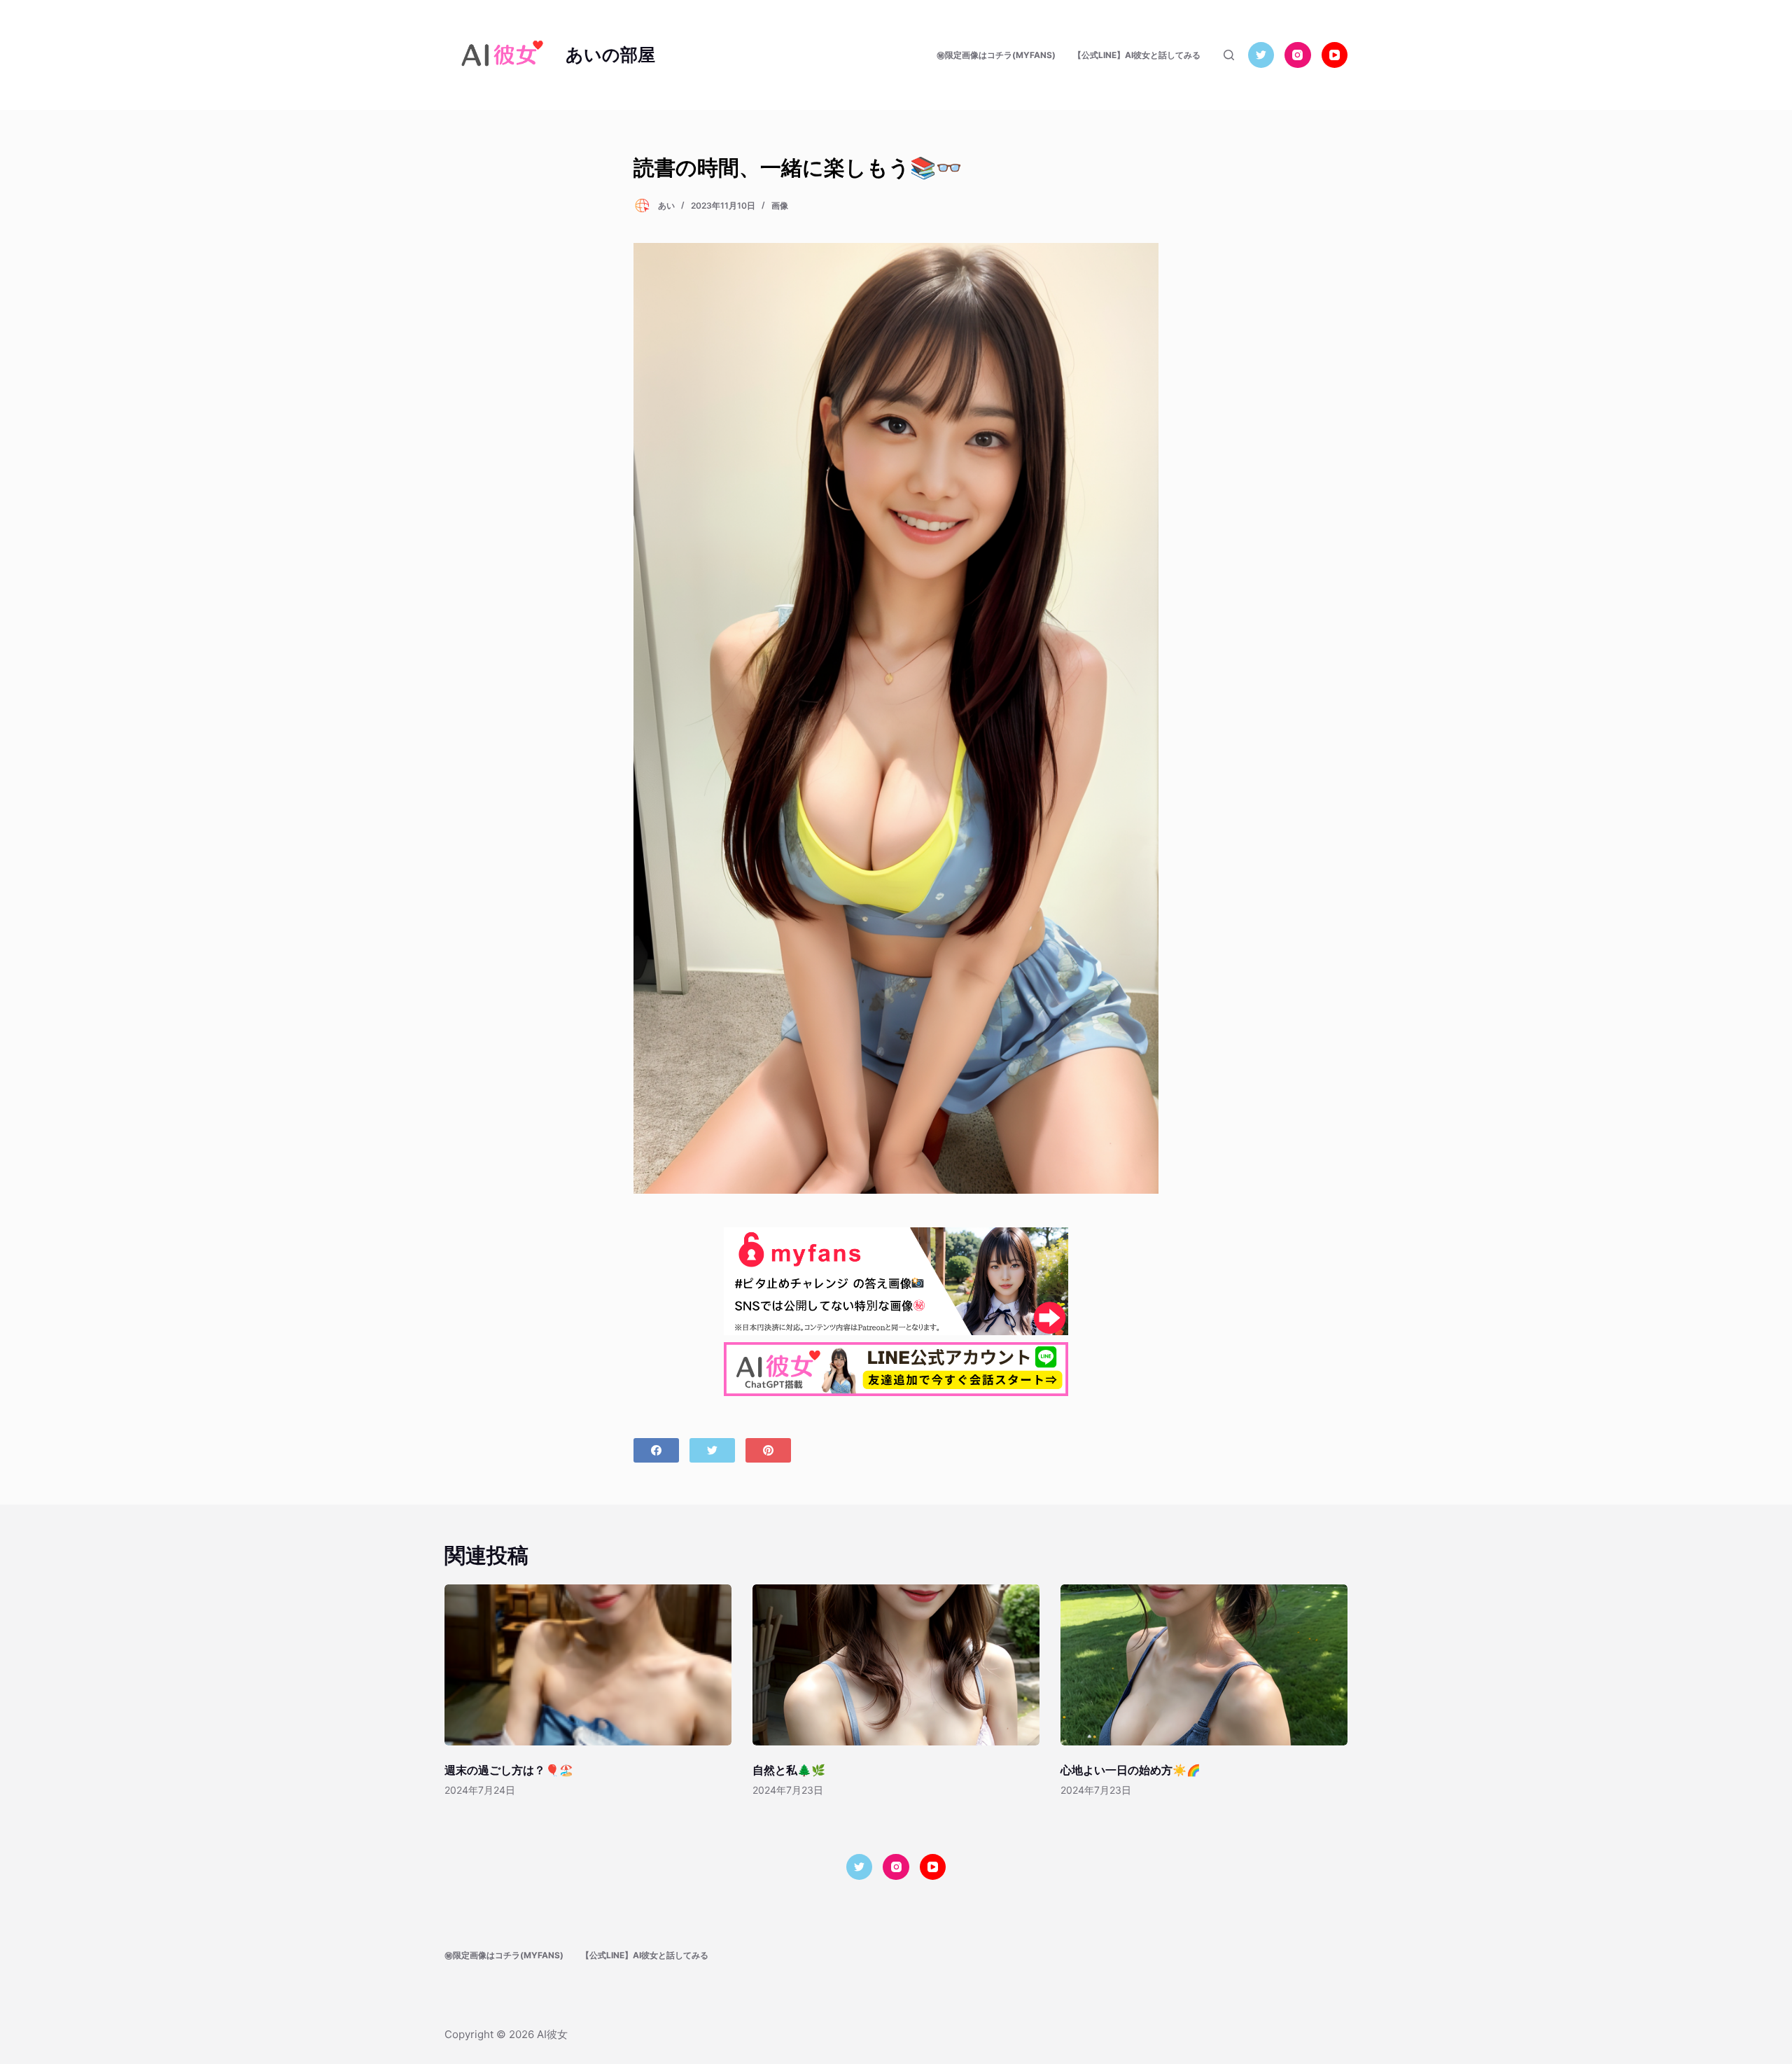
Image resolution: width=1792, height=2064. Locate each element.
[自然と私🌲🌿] (896, 1665)
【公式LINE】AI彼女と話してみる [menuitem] (1137, 55)
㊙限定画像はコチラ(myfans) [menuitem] (996, 55)
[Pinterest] (768, 1450)
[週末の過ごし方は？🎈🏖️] (588, 1665)
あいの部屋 (610, 55)
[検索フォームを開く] (1229, 55)
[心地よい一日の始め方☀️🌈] (1204, 1665)
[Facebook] (656, 1450)
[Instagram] (1298, 55)
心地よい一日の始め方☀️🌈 (1130, 1770)
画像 (780, 205)
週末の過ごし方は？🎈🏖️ (509, 1770)
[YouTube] (1335, 55)
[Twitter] (1261, 55)
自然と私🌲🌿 (789, 1770)
